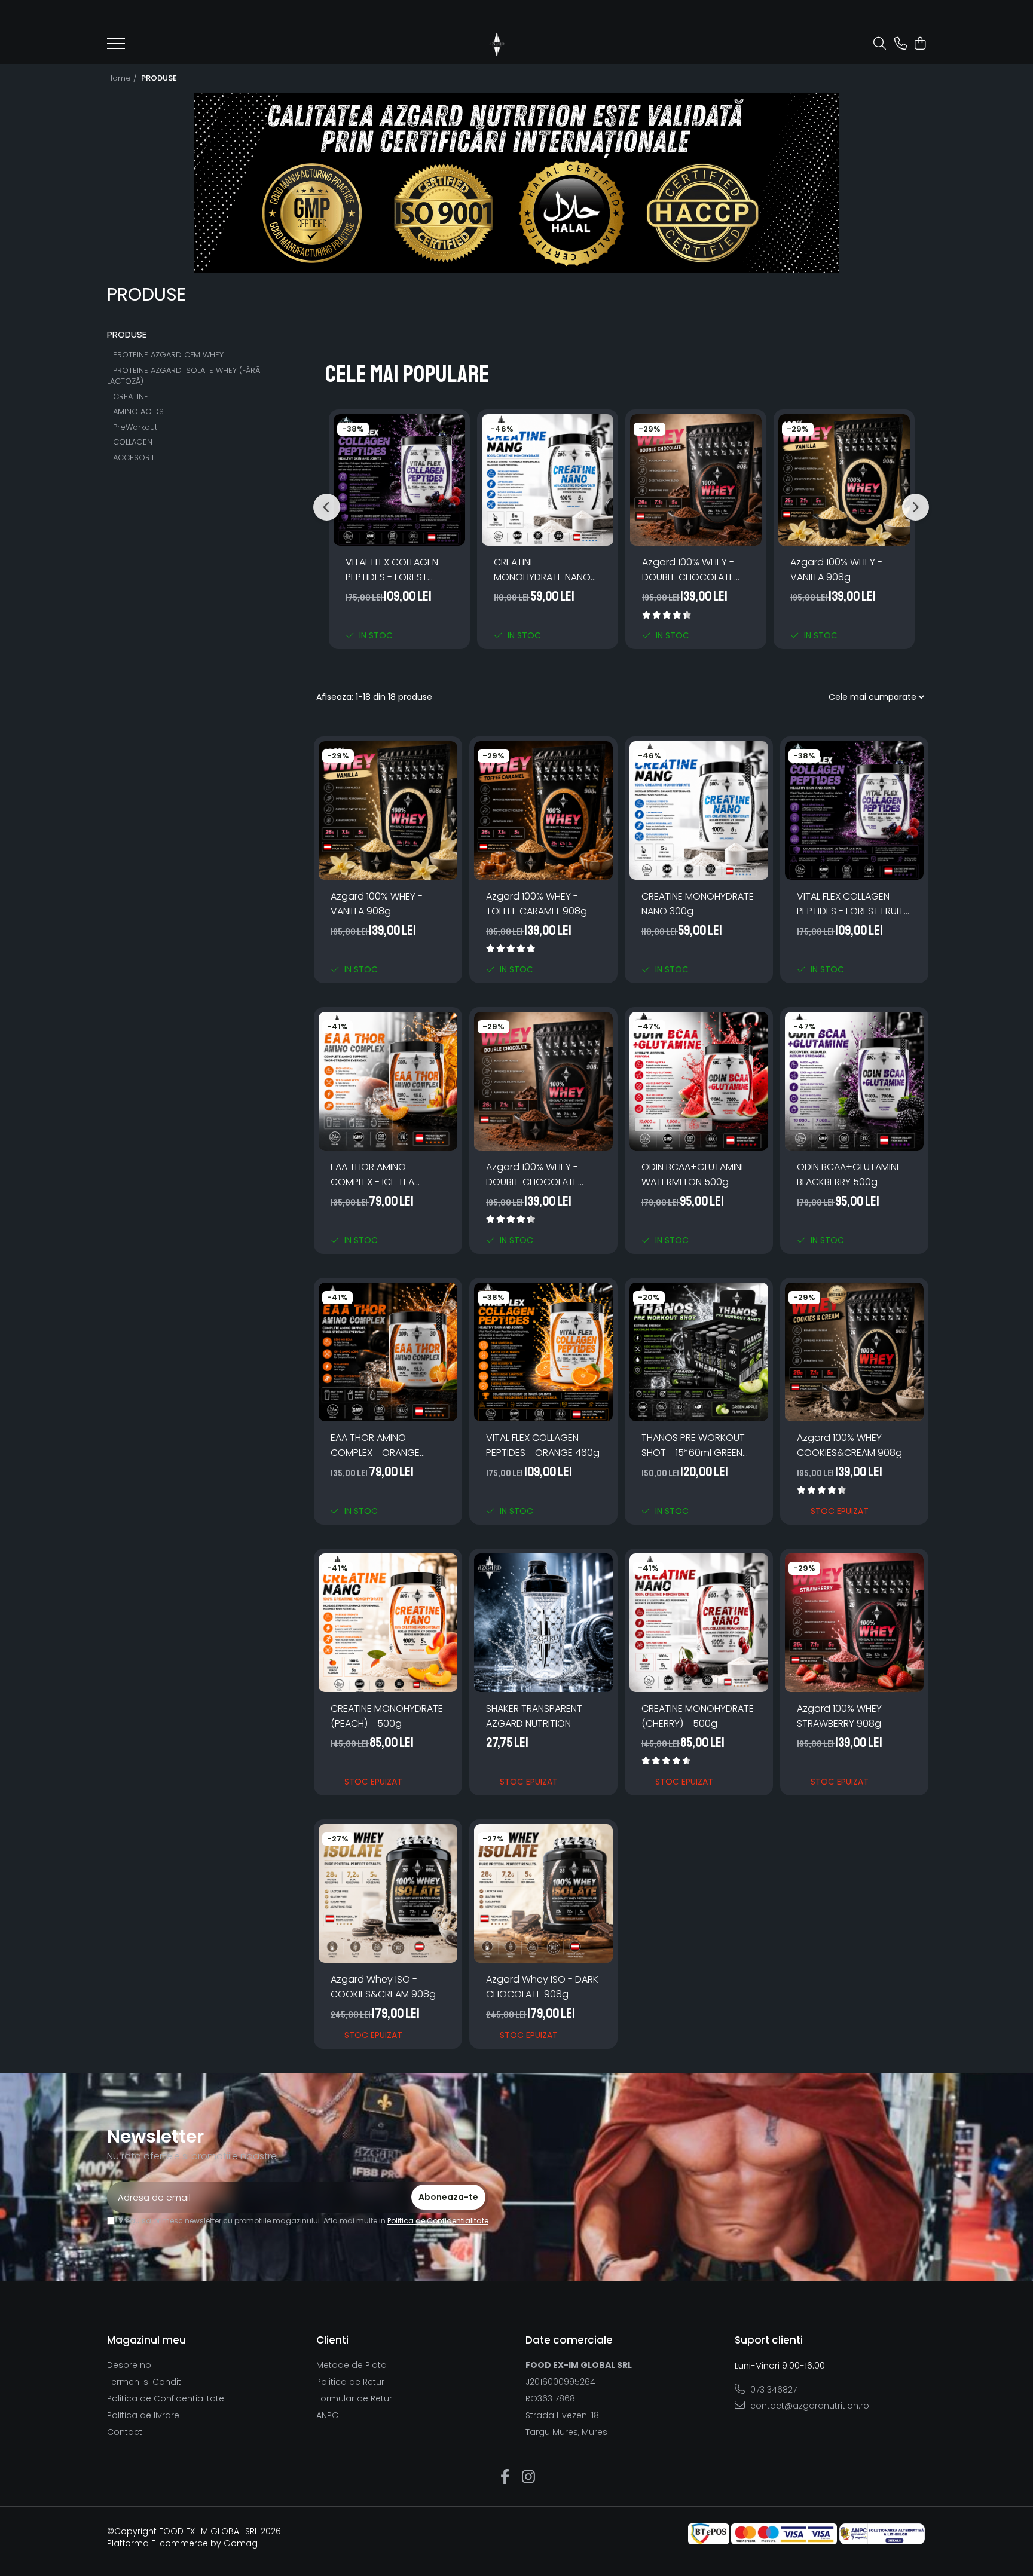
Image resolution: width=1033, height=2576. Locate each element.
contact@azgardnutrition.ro (809, 2406)
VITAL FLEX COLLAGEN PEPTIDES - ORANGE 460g (543, 1445)
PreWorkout (135, 427)
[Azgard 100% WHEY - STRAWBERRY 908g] (854, 1623)
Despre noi (130, 2365)
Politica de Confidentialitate (438, 2221)
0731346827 (772, 2390)
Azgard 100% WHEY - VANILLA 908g (836, 570)
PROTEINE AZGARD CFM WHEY (168, 355)
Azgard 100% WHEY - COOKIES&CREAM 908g (849, 1445)
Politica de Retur (350, 2382)
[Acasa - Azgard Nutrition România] (497, 44)
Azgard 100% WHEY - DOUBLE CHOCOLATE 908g (688, 570)
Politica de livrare (143, 2415)
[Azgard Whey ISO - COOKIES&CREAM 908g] (388, 1893)
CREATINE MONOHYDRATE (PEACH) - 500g (387, 1716)
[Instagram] (528, 2477)
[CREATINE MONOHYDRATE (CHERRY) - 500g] (699, 1623)
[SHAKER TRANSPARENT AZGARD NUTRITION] (543, 1623)
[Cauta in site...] (880, 44)
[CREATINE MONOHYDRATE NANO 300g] (548, 480)
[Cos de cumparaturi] (920, 44)
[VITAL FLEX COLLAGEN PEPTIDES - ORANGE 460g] (543, 1352)
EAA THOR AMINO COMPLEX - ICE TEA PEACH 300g (372, 1175)
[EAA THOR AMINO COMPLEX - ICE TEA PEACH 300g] (388, 1081)
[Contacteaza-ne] (901, 44)
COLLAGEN (133, 442)
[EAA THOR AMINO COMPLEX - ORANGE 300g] (388, 1352)
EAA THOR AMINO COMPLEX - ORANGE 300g (375, 1445)
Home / (123, 78)
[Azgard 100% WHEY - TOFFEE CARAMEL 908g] (543, 810)
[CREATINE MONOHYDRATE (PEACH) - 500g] (388, 1623)
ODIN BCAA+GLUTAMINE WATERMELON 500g (694, 1174)
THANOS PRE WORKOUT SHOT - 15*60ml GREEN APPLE (693, 1445)
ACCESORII (133, 458)
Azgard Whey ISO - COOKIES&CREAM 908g (383, 1987)
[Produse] (116, 47)
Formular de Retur (354, 2398)
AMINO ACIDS (138, 412)
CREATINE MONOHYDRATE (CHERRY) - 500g (698, 1716)
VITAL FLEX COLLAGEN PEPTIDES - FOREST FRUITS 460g (392, 570)
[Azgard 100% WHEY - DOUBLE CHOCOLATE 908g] (696, 480)
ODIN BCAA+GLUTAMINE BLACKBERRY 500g (849, 1174)
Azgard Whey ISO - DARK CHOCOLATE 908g (542, 1987)
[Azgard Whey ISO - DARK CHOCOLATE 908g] (543, 1893)
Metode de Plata (352, 2365)
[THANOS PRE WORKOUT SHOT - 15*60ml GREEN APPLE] (699, 1352)
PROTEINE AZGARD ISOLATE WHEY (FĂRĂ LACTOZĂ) (184, 376)
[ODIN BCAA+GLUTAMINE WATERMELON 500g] (699, 1081)
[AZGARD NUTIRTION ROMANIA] (516, 183)
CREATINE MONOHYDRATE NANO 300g (542, 570)
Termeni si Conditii (146, 2382)
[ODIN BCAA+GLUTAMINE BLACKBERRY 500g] (854, 1081)
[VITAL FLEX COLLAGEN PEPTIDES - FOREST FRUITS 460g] (399, 480)
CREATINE (131, 397)
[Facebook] (505, 2477)
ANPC (327, 2415)
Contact (125, 2432)
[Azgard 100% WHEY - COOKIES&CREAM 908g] (854, 1352)
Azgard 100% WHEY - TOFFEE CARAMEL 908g (537, 904)
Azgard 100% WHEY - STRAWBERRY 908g (843, 1716)
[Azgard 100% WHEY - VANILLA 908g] (844, 480)
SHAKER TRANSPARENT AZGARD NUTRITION (534, 1716)
